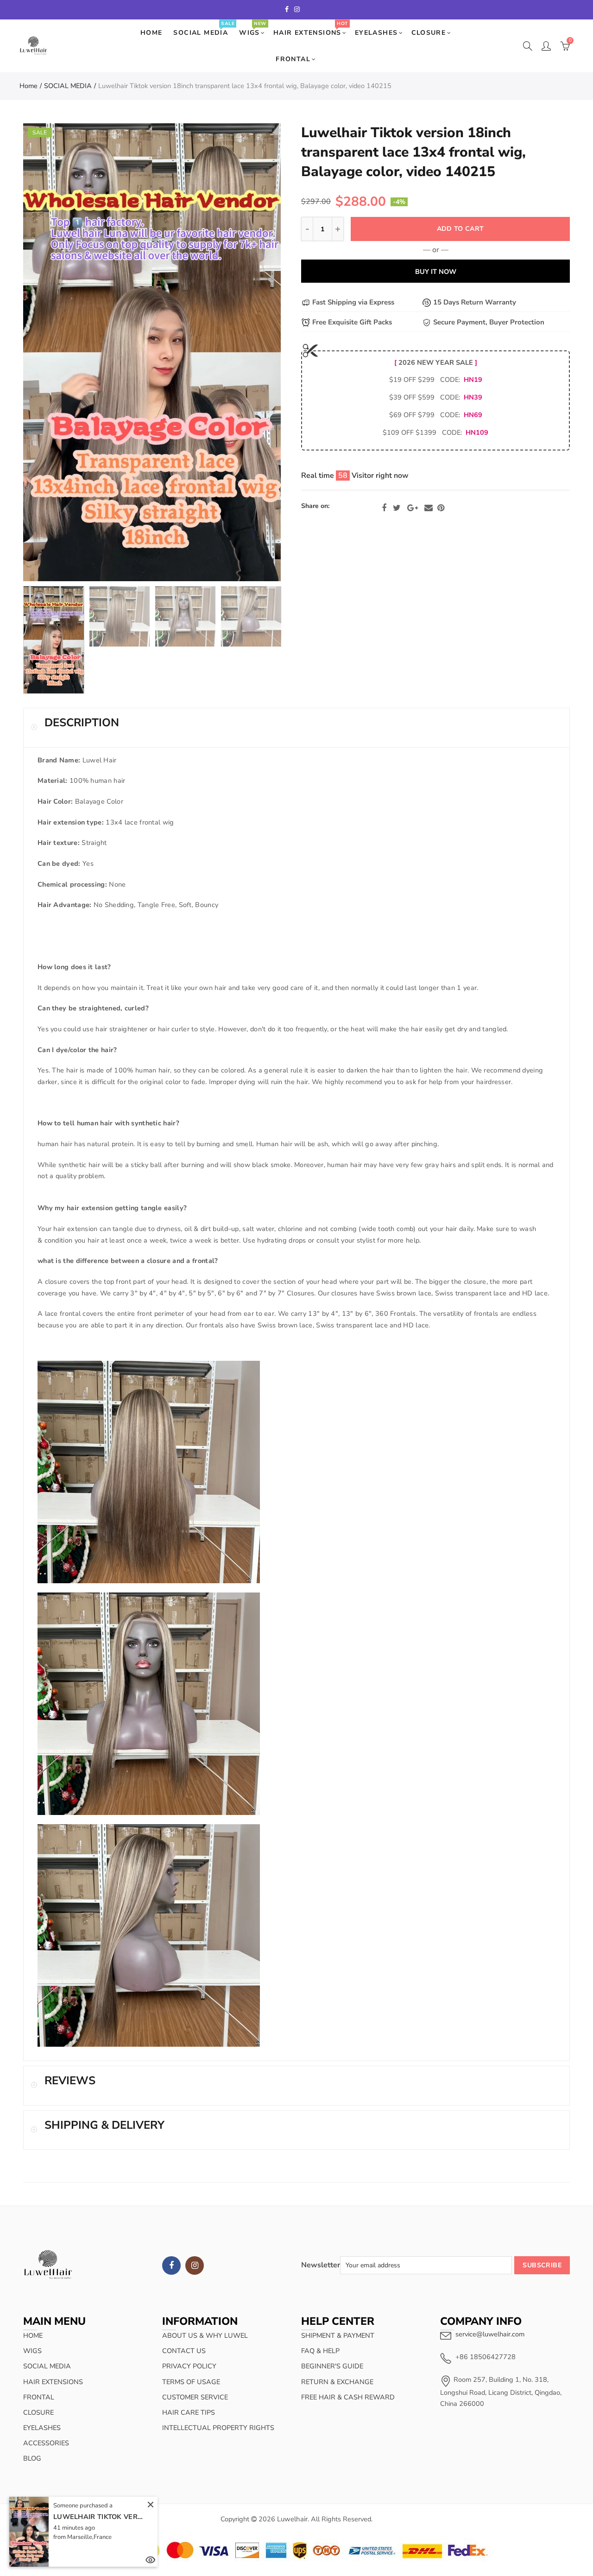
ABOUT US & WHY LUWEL (205, 2335)
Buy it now (436, 272)
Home (28, 86)
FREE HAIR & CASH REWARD (348, 2397)
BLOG (32, 2458)
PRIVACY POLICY (189, 2366)
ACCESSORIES (46, 2443)
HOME (151, 33)
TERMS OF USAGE (191, 2382)
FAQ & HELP (320, 2351)
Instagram (195, 2265)
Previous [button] (48, 352)
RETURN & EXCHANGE (337, 2382)
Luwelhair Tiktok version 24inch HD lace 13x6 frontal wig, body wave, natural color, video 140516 (100, 2516)
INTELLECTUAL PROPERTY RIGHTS (218, 2428)
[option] (152, 352)
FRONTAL (293, 59)
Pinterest (441, 508)
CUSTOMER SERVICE (195, 2397)
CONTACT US (184, 2351)
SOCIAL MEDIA (204, 29)
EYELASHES (376, 33)
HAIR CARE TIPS (189, 2412)
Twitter (397, 508)
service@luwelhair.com (490, 2334)
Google (413, 508)
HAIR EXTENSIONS (310, 29)
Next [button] (256, 352)
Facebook (384, 508)
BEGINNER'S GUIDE (332, 2366)
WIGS (252, 29)
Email (429, 508)
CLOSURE (429, 33)
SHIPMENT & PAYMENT (338, 2335)
